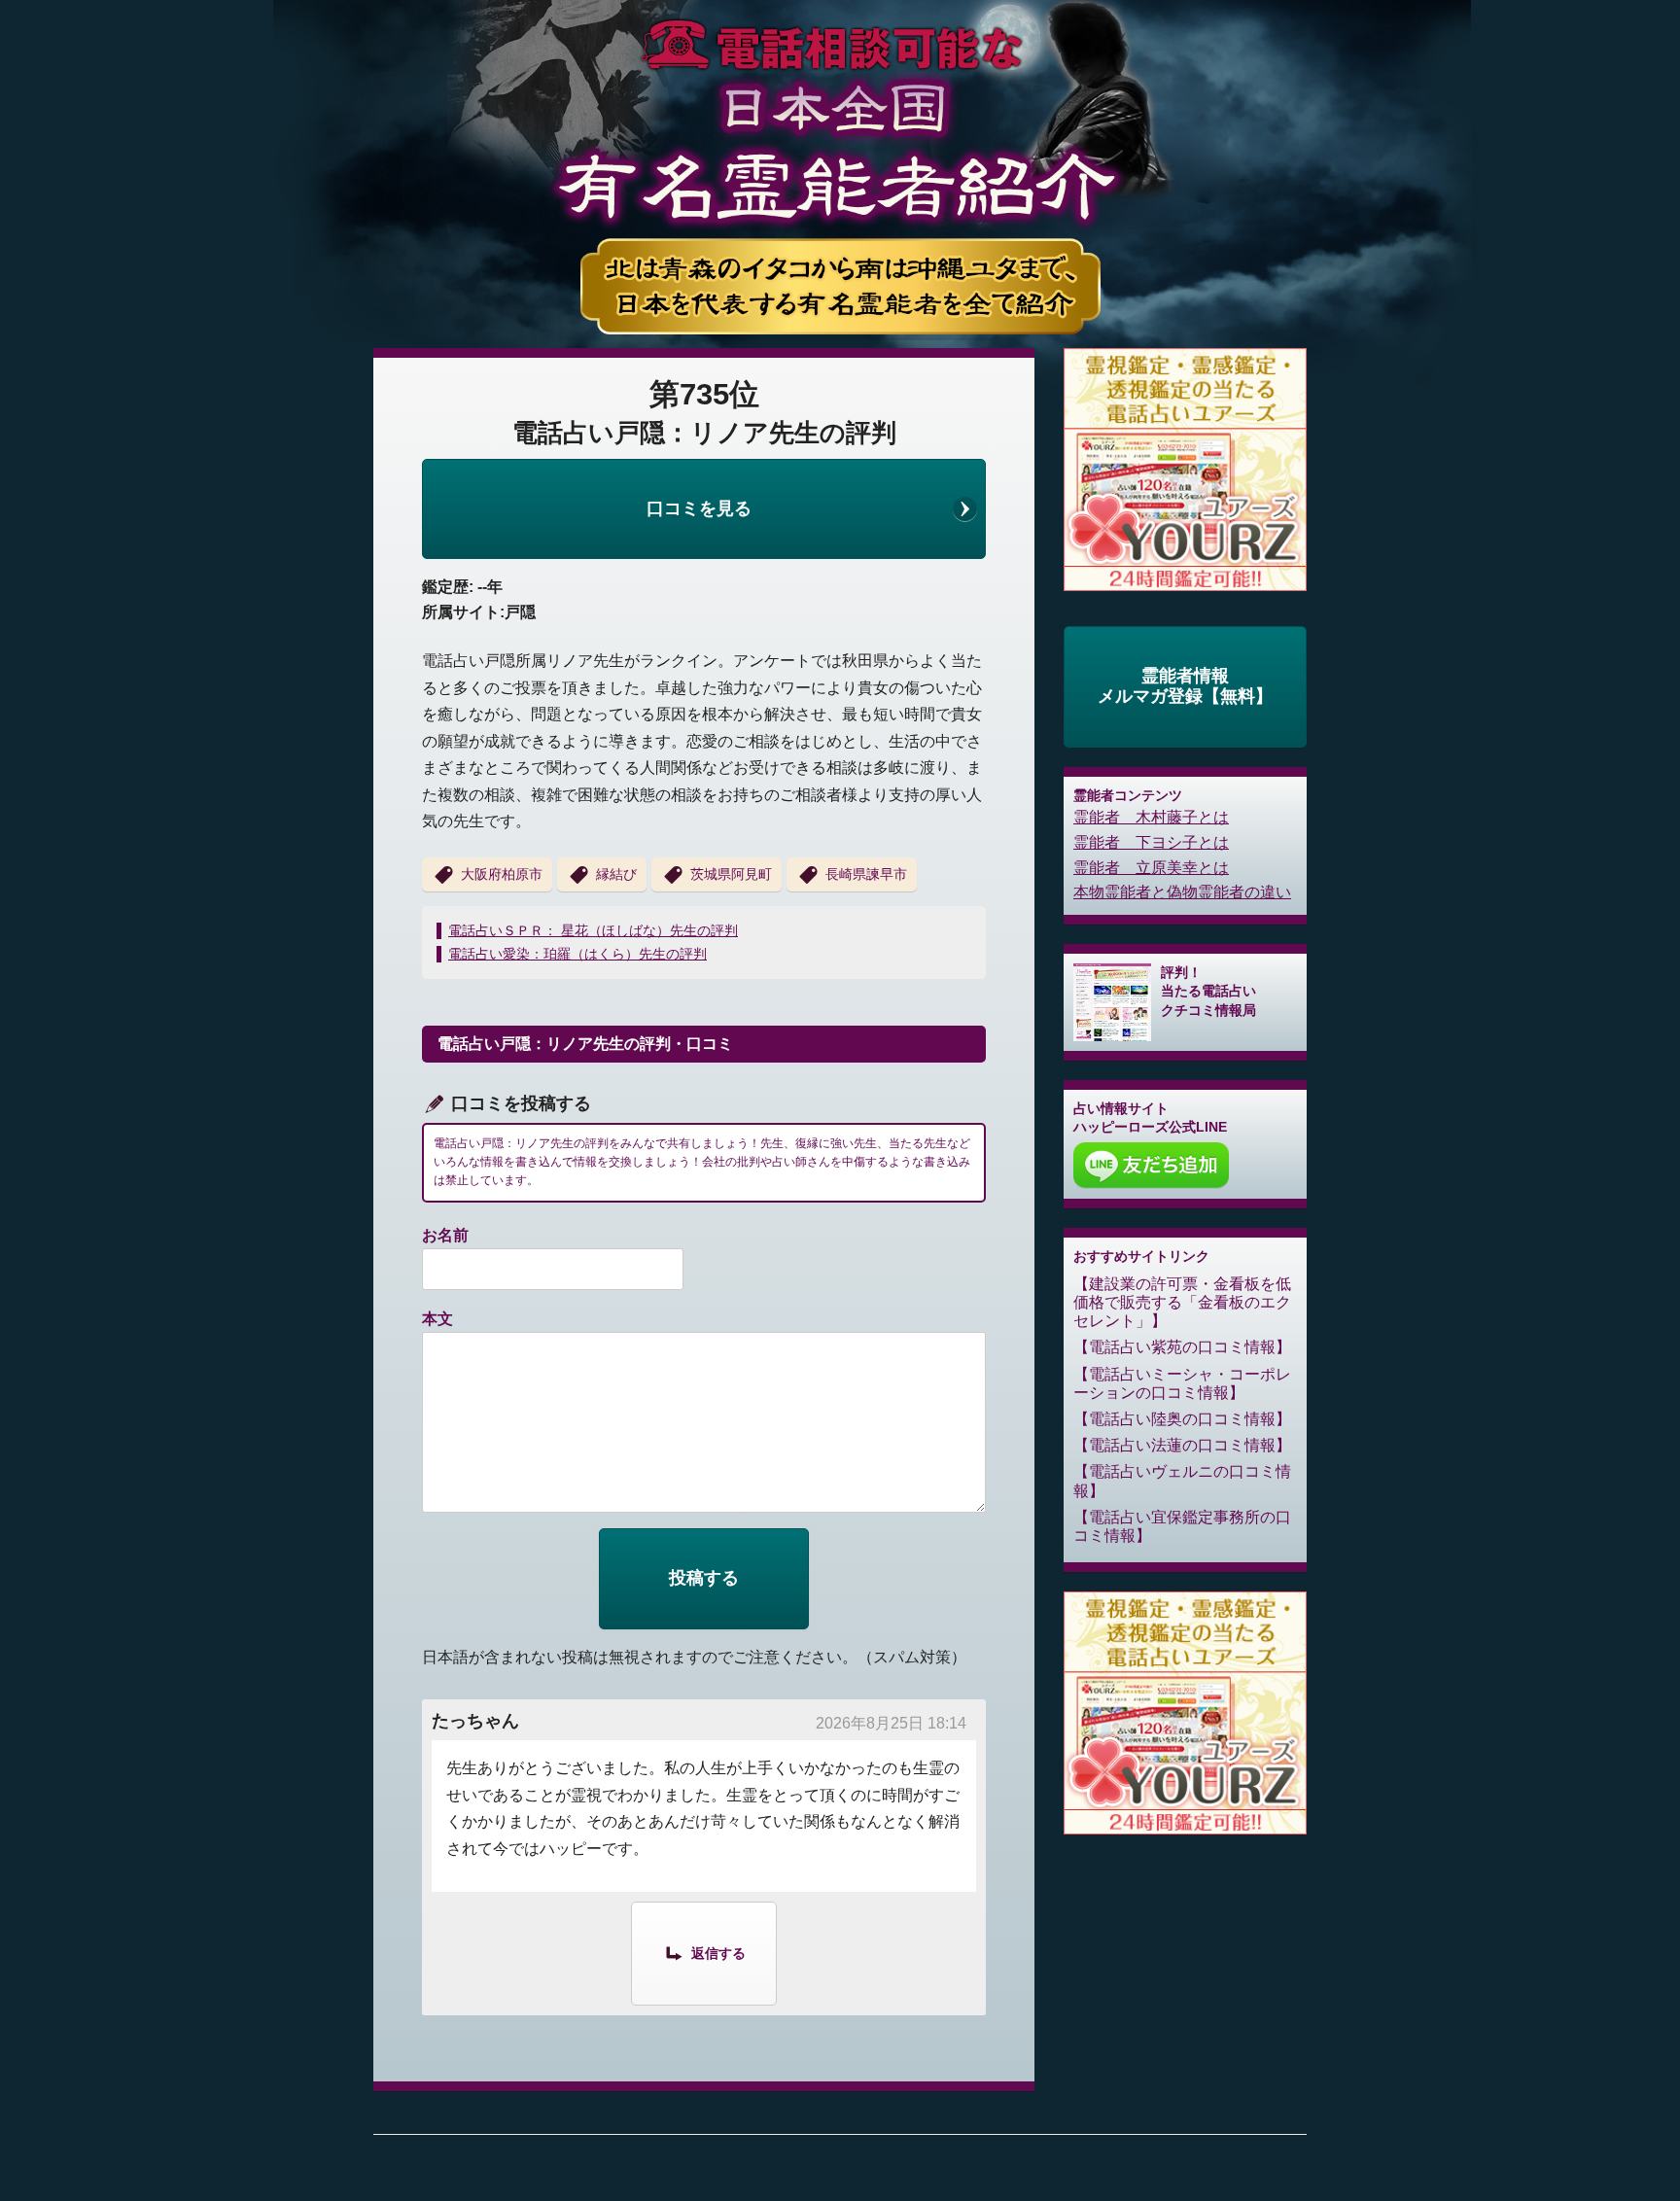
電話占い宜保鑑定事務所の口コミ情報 (1182, 1526)
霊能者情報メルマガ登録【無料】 (1185, 686)
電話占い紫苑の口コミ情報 (1182, 1347)
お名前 (445, 1235)
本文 (437, 1319)
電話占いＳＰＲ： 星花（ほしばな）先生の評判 (593, 930)
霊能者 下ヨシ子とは (1151, 842)
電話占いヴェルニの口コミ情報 (1182, 1481)
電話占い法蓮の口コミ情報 (1182, 1445)
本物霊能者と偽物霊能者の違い (1182, 892)
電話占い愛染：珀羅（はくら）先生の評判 (577, 954)
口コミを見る (699, 508)
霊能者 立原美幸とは (1151, 868)
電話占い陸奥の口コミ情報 (1182, 1419)
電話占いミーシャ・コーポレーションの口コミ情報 (1182, 1383)
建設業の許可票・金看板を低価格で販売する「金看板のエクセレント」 (1182, 1302)
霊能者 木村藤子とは (1151, 817)
